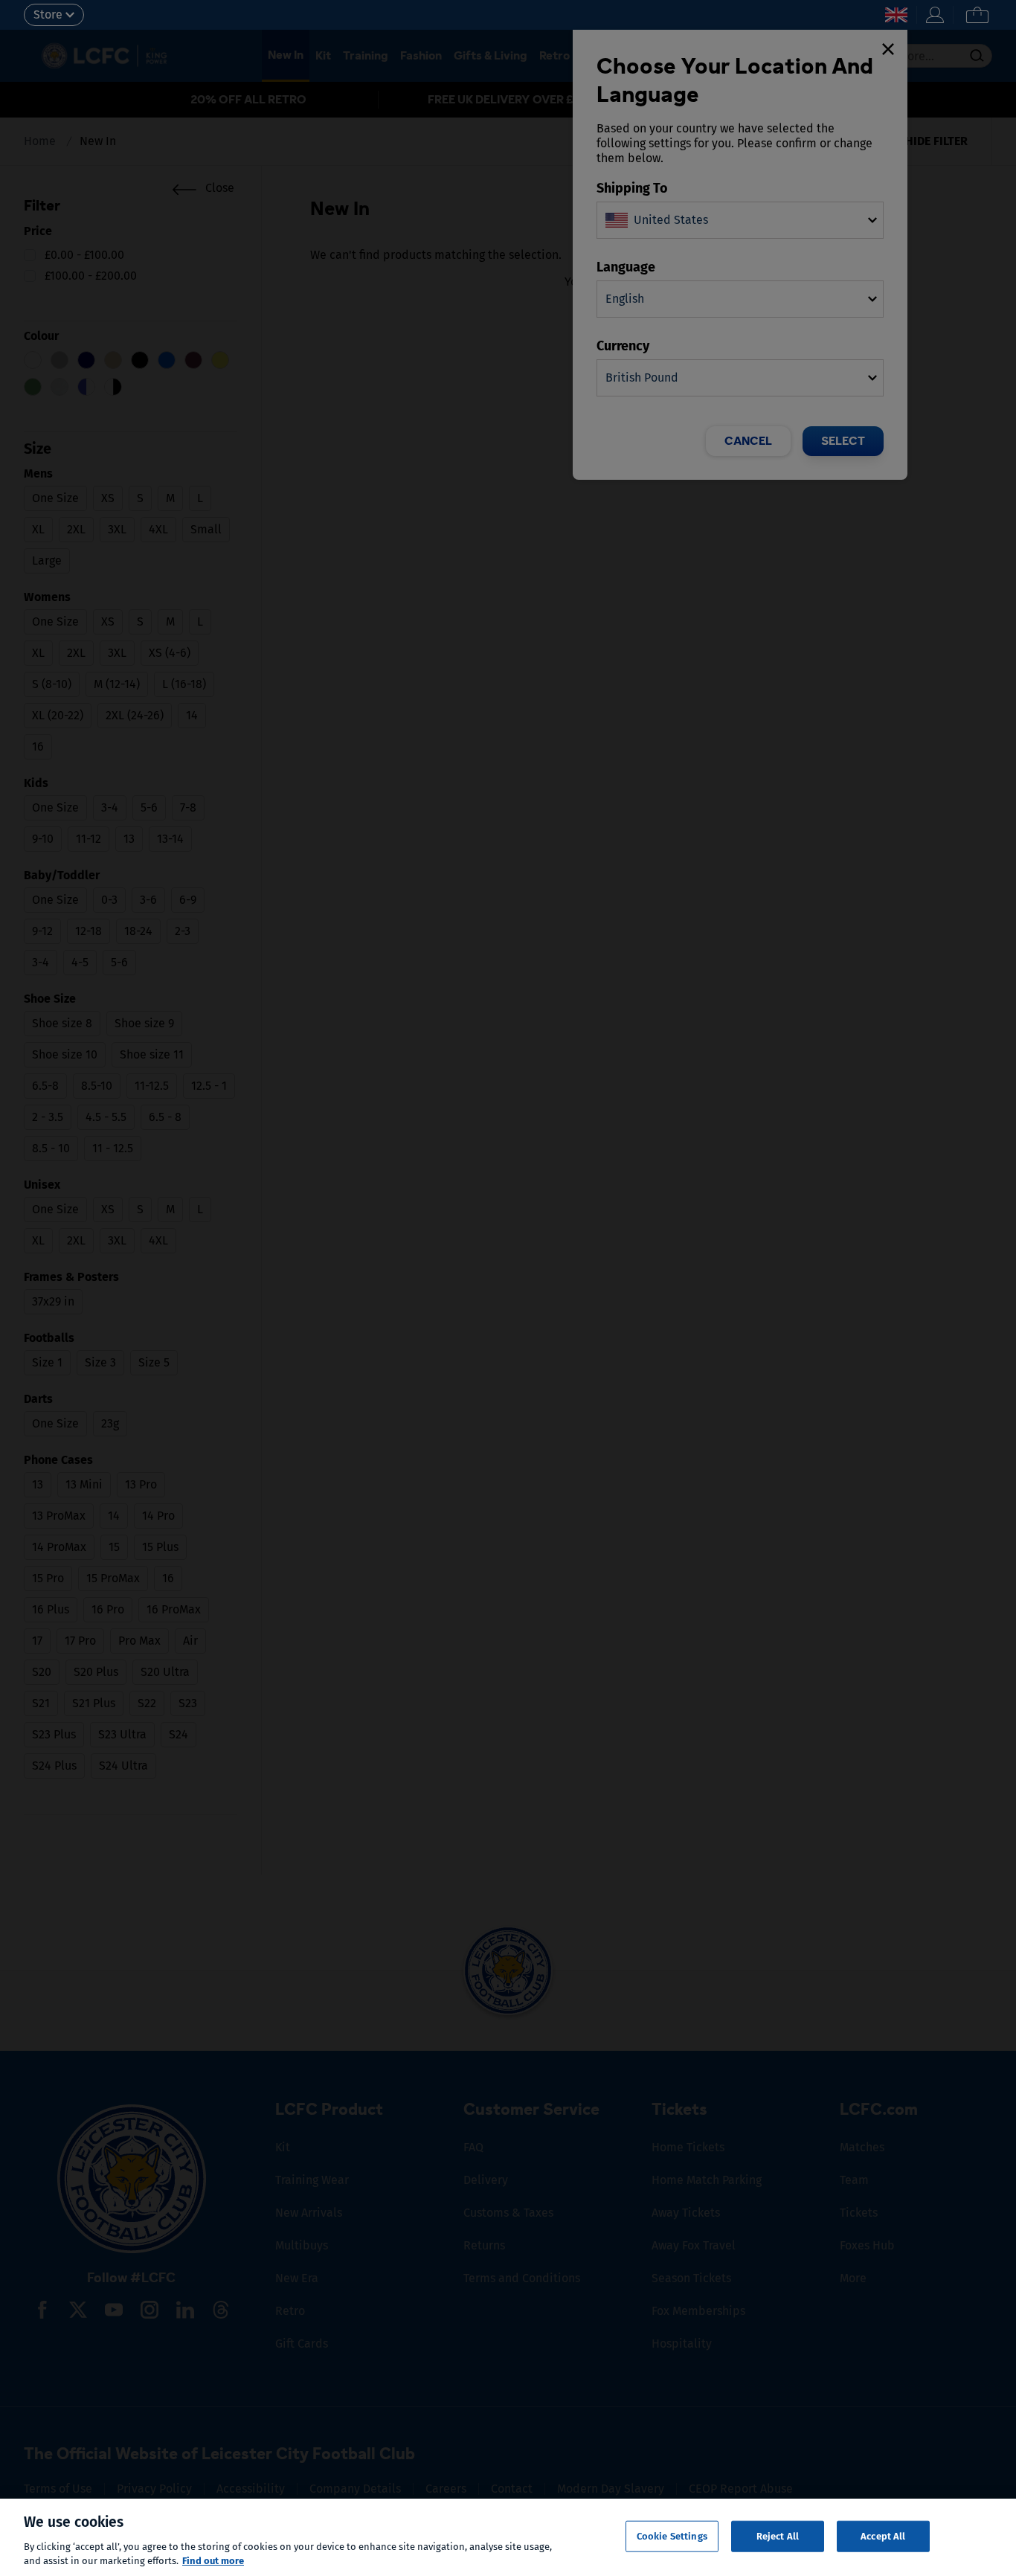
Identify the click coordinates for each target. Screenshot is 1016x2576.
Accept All (883, 2536)
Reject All (778, 2536)
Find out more (213, 2561)
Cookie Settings (672, 2536)
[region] (508, 2537)
